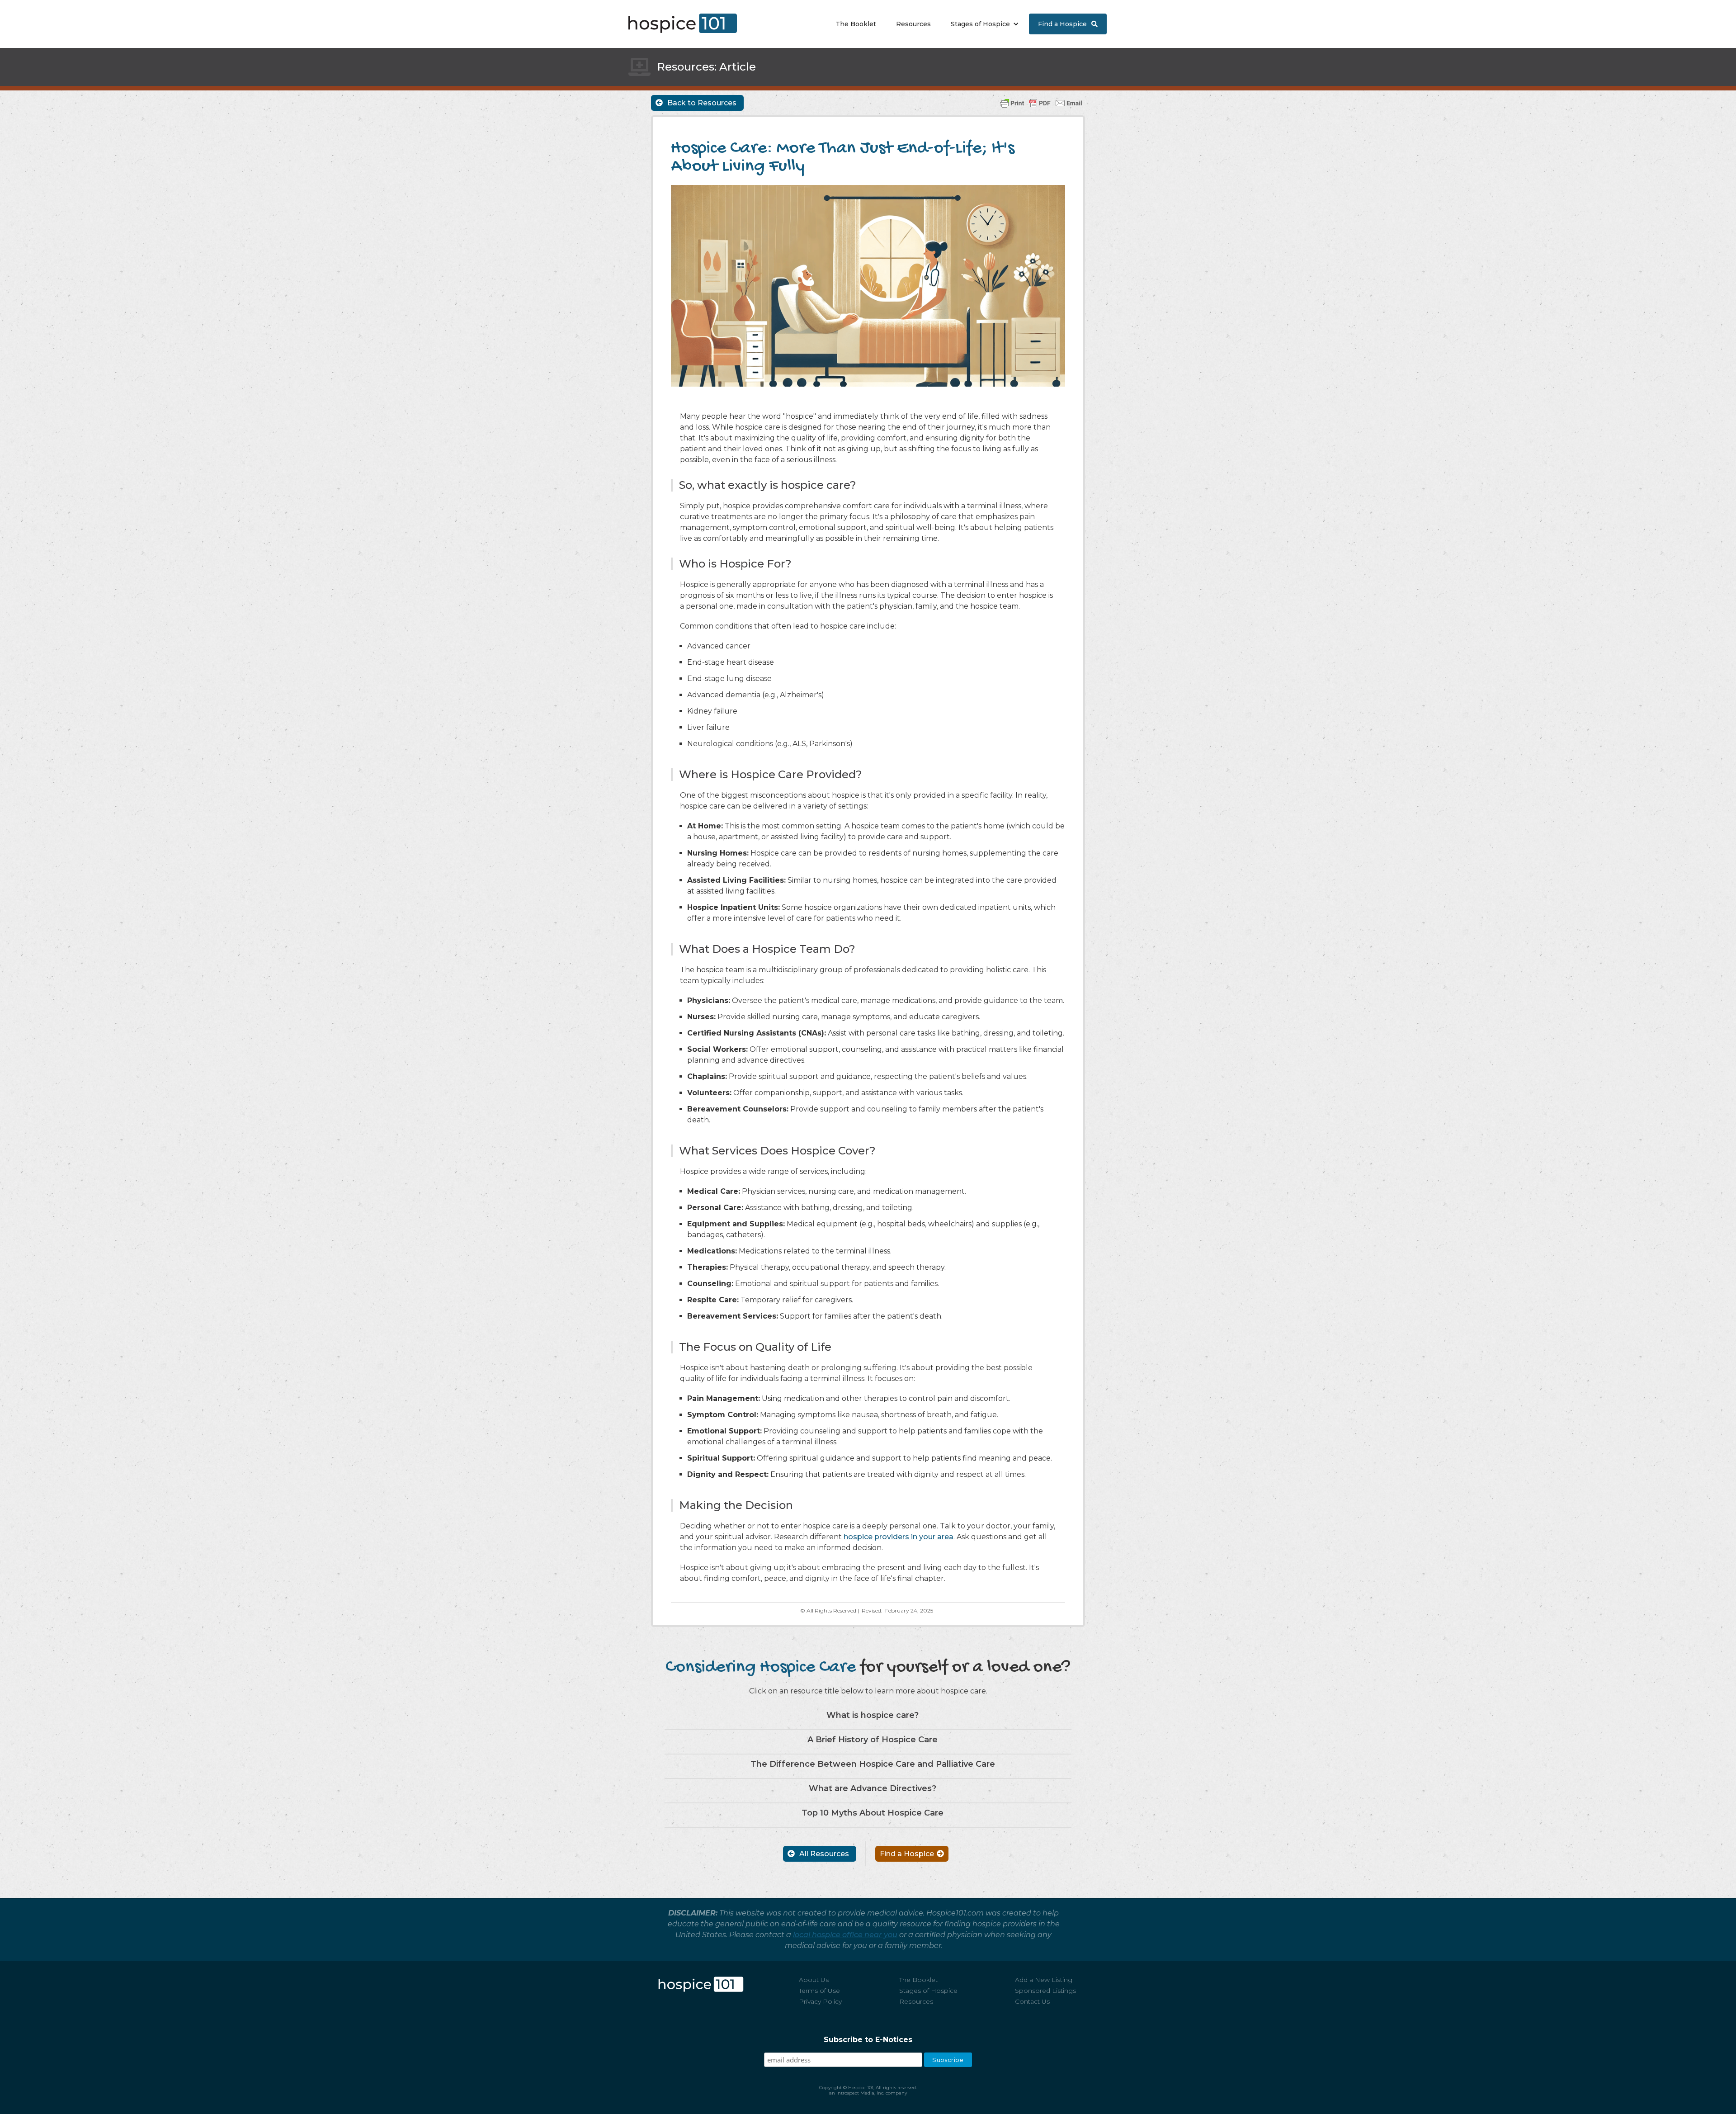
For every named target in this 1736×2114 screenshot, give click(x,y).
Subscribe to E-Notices (868, 2040)
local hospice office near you (845, 1935)
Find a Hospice (1068, 24)
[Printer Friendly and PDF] (1041, 102)
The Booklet (856, 24)
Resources (913, 24)
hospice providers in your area (899, 1537)
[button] (983, 24)
